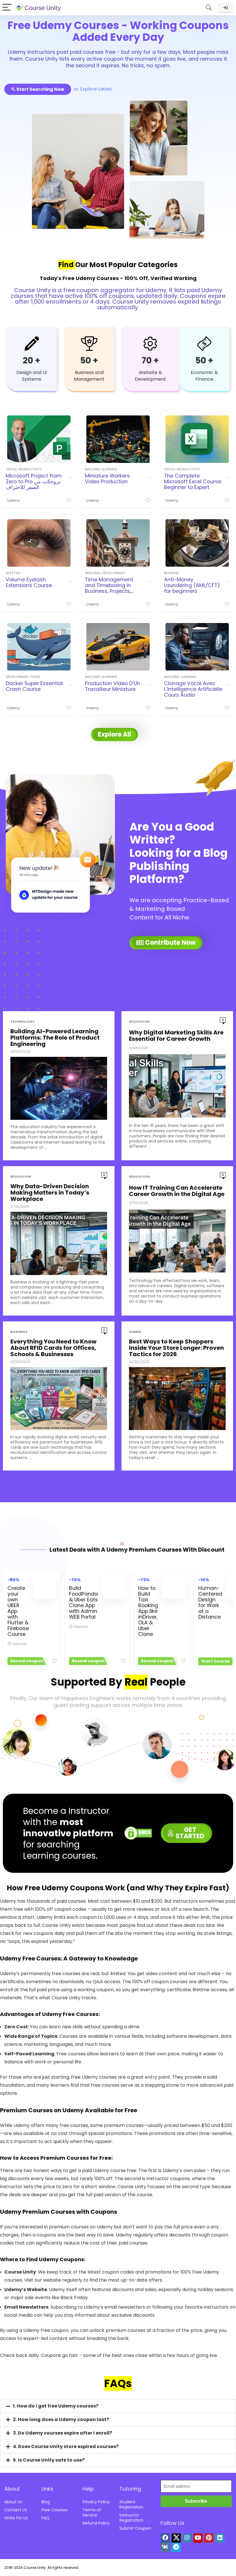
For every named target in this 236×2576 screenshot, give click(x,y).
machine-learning (101, 469)
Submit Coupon (135, 2528)
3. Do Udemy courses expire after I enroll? (63, 2433)
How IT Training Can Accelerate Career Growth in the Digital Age (177, 1191)
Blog (46, 2502)
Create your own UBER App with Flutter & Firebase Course (18, 1611)
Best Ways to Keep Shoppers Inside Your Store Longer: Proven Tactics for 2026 (176, 1348)
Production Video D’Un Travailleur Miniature (113, 686)
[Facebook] (165, 2538)
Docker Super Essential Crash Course (34, 686)
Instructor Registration (131, 2518)
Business (172, 573)
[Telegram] (176, 2547)
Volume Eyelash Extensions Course (29, 582)
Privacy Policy (96, 2502)
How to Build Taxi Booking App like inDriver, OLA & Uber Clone (148, 1611)
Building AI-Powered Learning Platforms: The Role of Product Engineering (55, 1038)
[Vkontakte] (165, 2547)
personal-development (105, 573)
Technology (23, 1022)
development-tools (23, 677)
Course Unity (35, 2568)
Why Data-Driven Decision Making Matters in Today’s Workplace (50, 1193)
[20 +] (32, 344)
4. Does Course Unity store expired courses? (66, 2446)
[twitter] (176, 2538)
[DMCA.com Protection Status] (138, 1830)
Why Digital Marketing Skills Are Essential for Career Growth (176, 1036)
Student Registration (131, 2504)
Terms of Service (92, 2512)
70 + (150, 360)
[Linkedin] (220, 2538)
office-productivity (24, 469)
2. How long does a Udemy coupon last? (61, 2419)
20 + (32, 360)
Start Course (215, 1661)
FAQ (45, 2518)
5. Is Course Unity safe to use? (49, 2460)
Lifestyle (13, 573)
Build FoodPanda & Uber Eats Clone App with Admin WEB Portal (83, 1603)
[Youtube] (198, 2538)
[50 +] (89, 344)
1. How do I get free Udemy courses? (56, 2406)
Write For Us (16, 2518)
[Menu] (7, 8)
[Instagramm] (187, 2538)
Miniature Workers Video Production (107, 479)
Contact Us (16, 2510)
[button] (118, 2406)
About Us (13, 2502)
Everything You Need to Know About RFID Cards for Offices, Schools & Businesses (53, 1348)
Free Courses (55, 2510)
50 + (89, 360)
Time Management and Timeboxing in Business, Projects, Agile (109, 588)
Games (135, 1332)
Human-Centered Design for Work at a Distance (210, 1603)
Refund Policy (96, 2523)
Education (139, 1022)
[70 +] (150, 344)
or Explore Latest (93, 89)
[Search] (209, 8)
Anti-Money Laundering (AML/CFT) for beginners (192, 585)
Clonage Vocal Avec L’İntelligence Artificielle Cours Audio (193, 689)
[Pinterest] (209, 2538)
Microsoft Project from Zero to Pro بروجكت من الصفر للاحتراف (34, 482)
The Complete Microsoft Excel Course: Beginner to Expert (193, 482)
